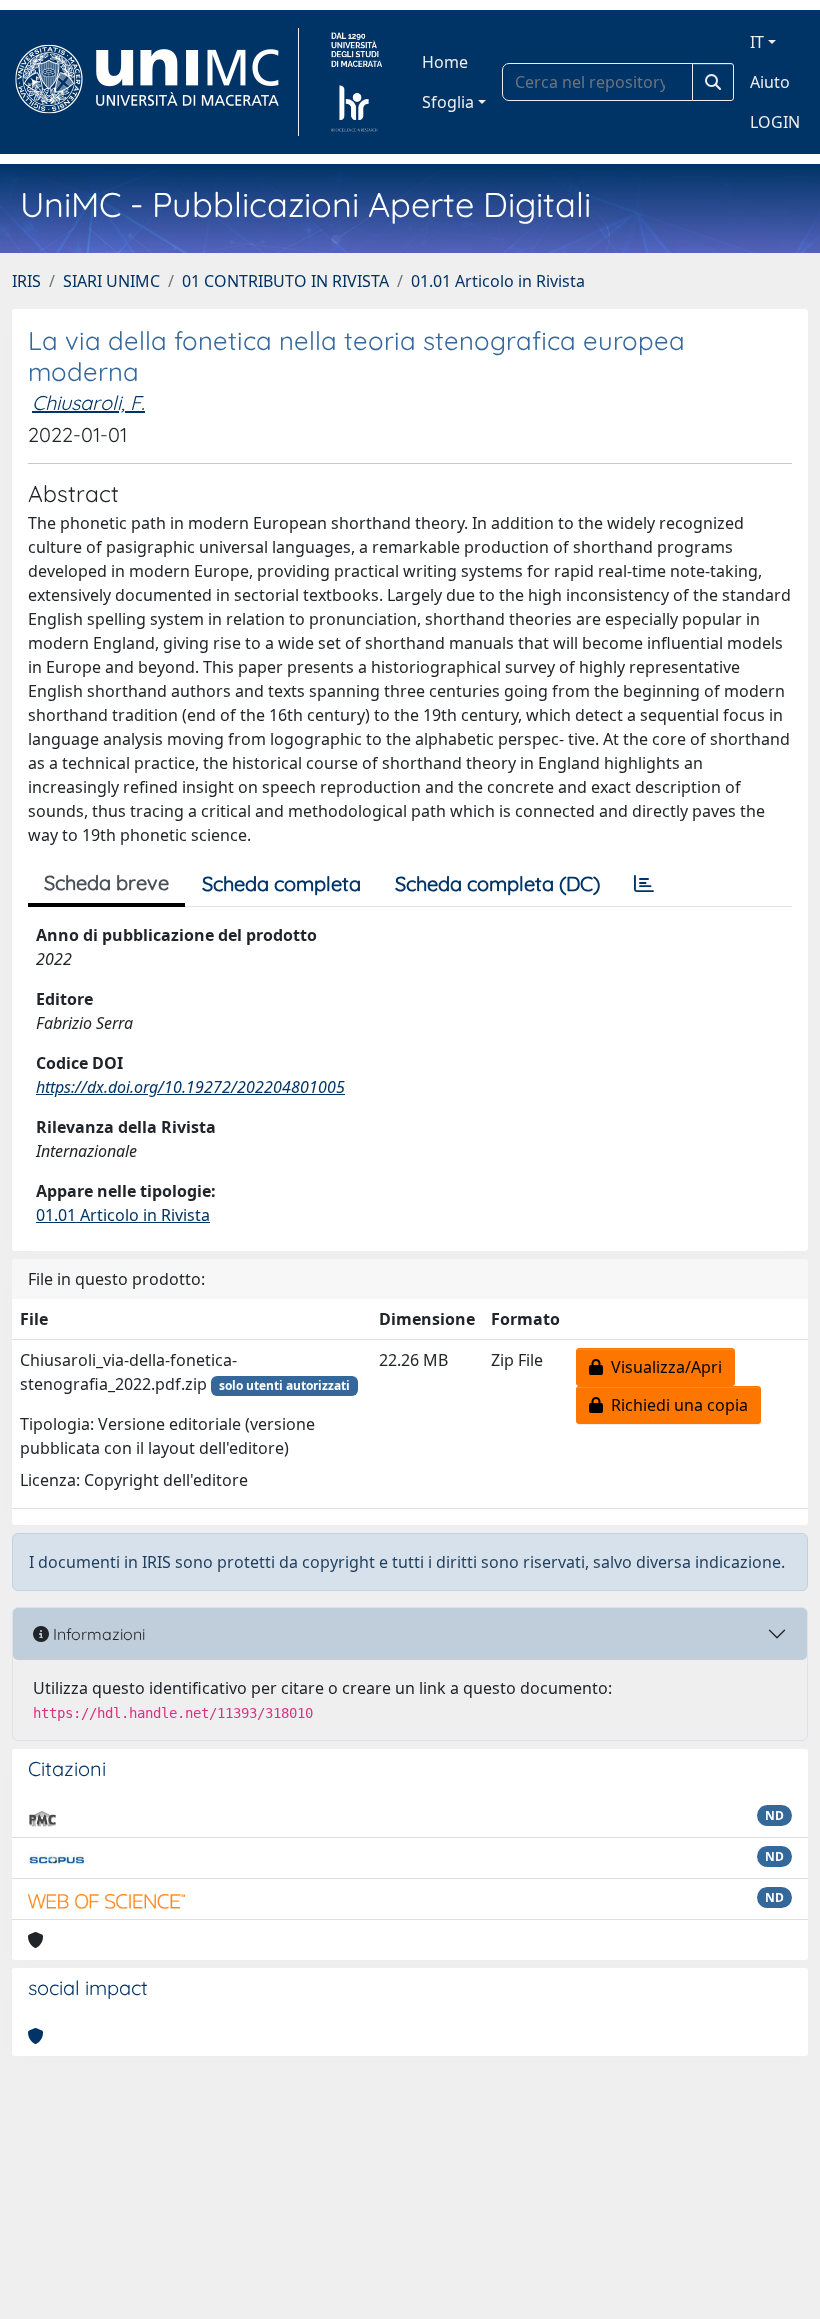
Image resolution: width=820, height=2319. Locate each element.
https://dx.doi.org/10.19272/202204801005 (190, 1087)
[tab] (644, 884)
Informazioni (97, 1634)
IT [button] (757, 42)
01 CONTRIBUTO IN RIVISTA (285, 281)
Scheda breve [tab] (106, 882)
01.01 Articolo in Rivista (498, 281)
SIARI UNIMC (111, 281)
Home (445, 62)
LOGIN (775, 122)
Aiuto (770, 82)
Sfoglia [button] (448, 102)
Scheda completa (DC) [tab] (497, 883)
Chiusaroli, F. (88, 402)
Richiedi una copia (675, 1405)
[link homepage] (155, 82)
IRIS (26, 281)
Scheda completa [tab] (281, 883)
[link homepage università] (356, 82)
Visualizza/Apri (662, 1367)
